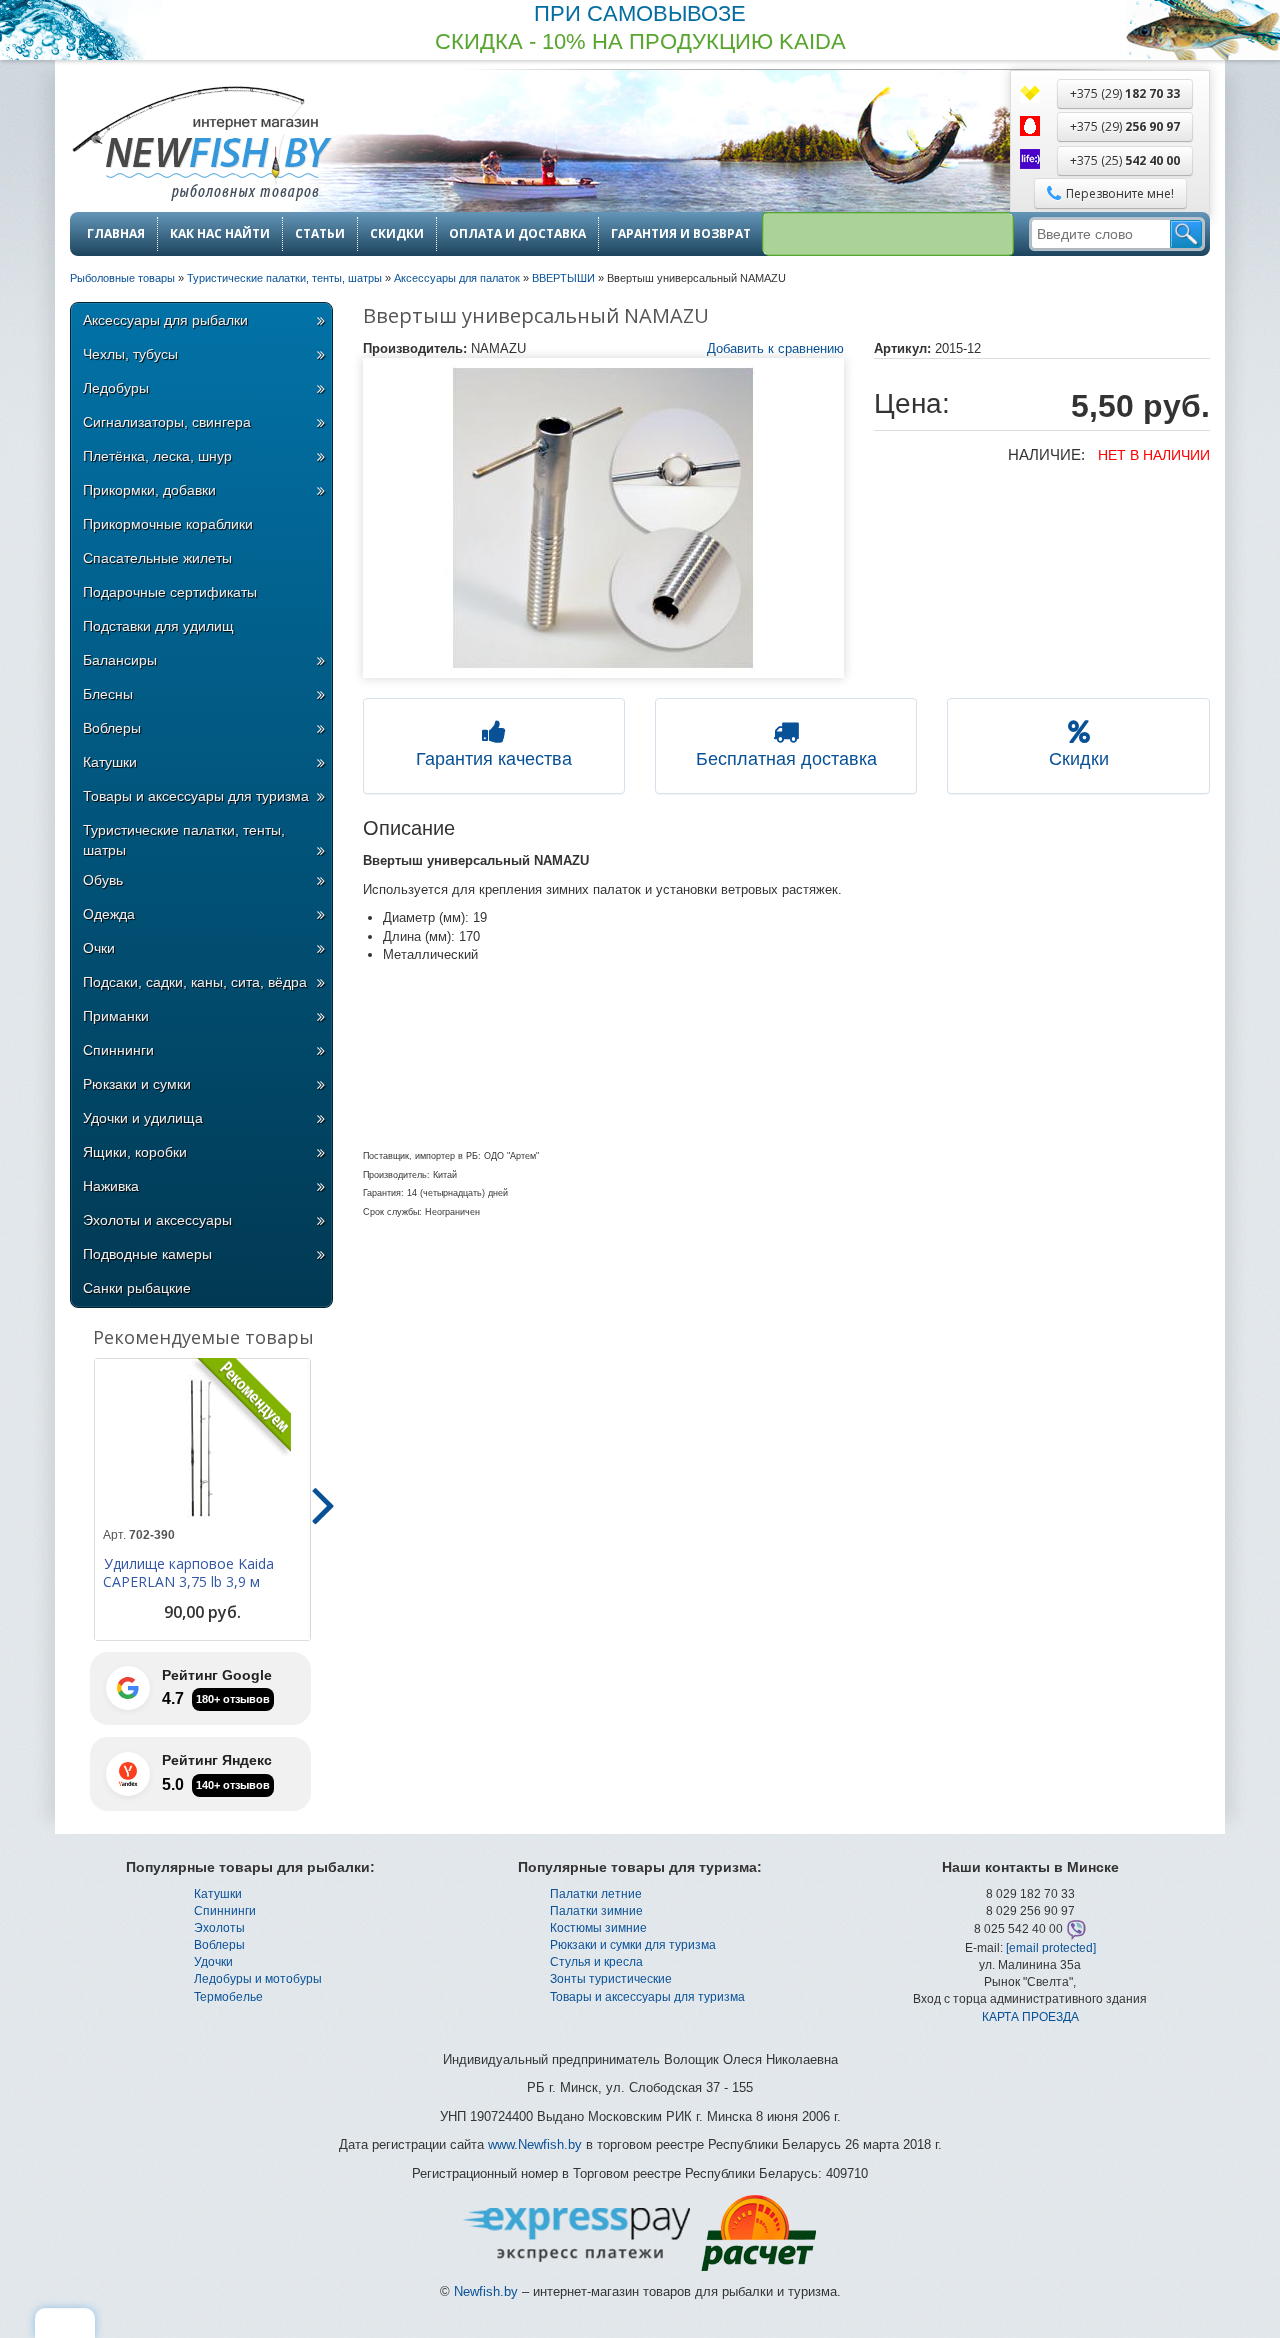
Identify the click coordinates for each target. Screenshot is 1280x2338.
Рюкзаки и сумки (137, 1084)
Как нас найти (220, 234)
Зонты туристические (611, 1979)
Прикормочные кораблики (168, 524)
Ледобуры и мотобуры (258, 1979)
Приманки (116, 1016)
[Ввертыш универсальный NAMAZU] (604, 518)
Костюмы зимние (598, 1928)
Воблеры (112, 728)
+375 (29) (1125, 93)
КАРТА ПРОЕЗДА (1030, 2017)
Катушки (110, 762)
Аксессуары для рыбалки (165, 320)
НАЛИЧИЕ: (1046, 454)
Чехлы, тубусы (130, 354)
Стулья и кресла (596, 1962)
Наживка (111, 1186)
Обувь (103, 880)
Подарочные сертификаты (170, 592)
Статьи (320, 234)
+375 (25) (1125, 160)
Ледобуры (116, 388)
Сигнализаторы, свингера (167, 422)
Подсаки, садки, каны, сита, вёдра (195, 982)
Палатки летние (596, 1894)
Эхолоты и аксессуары (157, 1220)
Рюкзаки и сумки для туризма (633, 1945)
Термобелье (228, 1997)
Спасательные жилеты (157, 558)
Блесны (108, 694)
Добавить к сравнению (775, 348)
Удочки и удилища (143, 1118)
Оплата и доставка (517, 234)
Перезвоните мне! (1120, 193)
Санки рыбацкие (137, 1288)
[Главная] (201, 145)
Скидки (397, 234)
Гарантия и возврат (681, 234)
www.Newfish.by (535, 2144)
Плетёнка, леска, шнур (157, 456)
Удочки (213, 1962)
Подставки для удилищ (158, 626)
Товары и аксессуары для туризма (196, 796)
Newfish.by (486, 2291)
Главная (116, 234)
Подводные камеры (147, 1254)
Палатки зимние (596, 1911)
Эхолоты (219, 1928)
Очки (99, 948)
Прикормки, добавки (149, 490)
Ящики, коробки (135, 1152)
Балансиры (120, 660)
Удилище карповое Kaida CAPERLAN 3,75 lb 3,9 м (188, 1573)
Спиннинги (118, 1050)
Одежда (109, 914)
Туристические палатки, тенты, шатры (184, 840)
